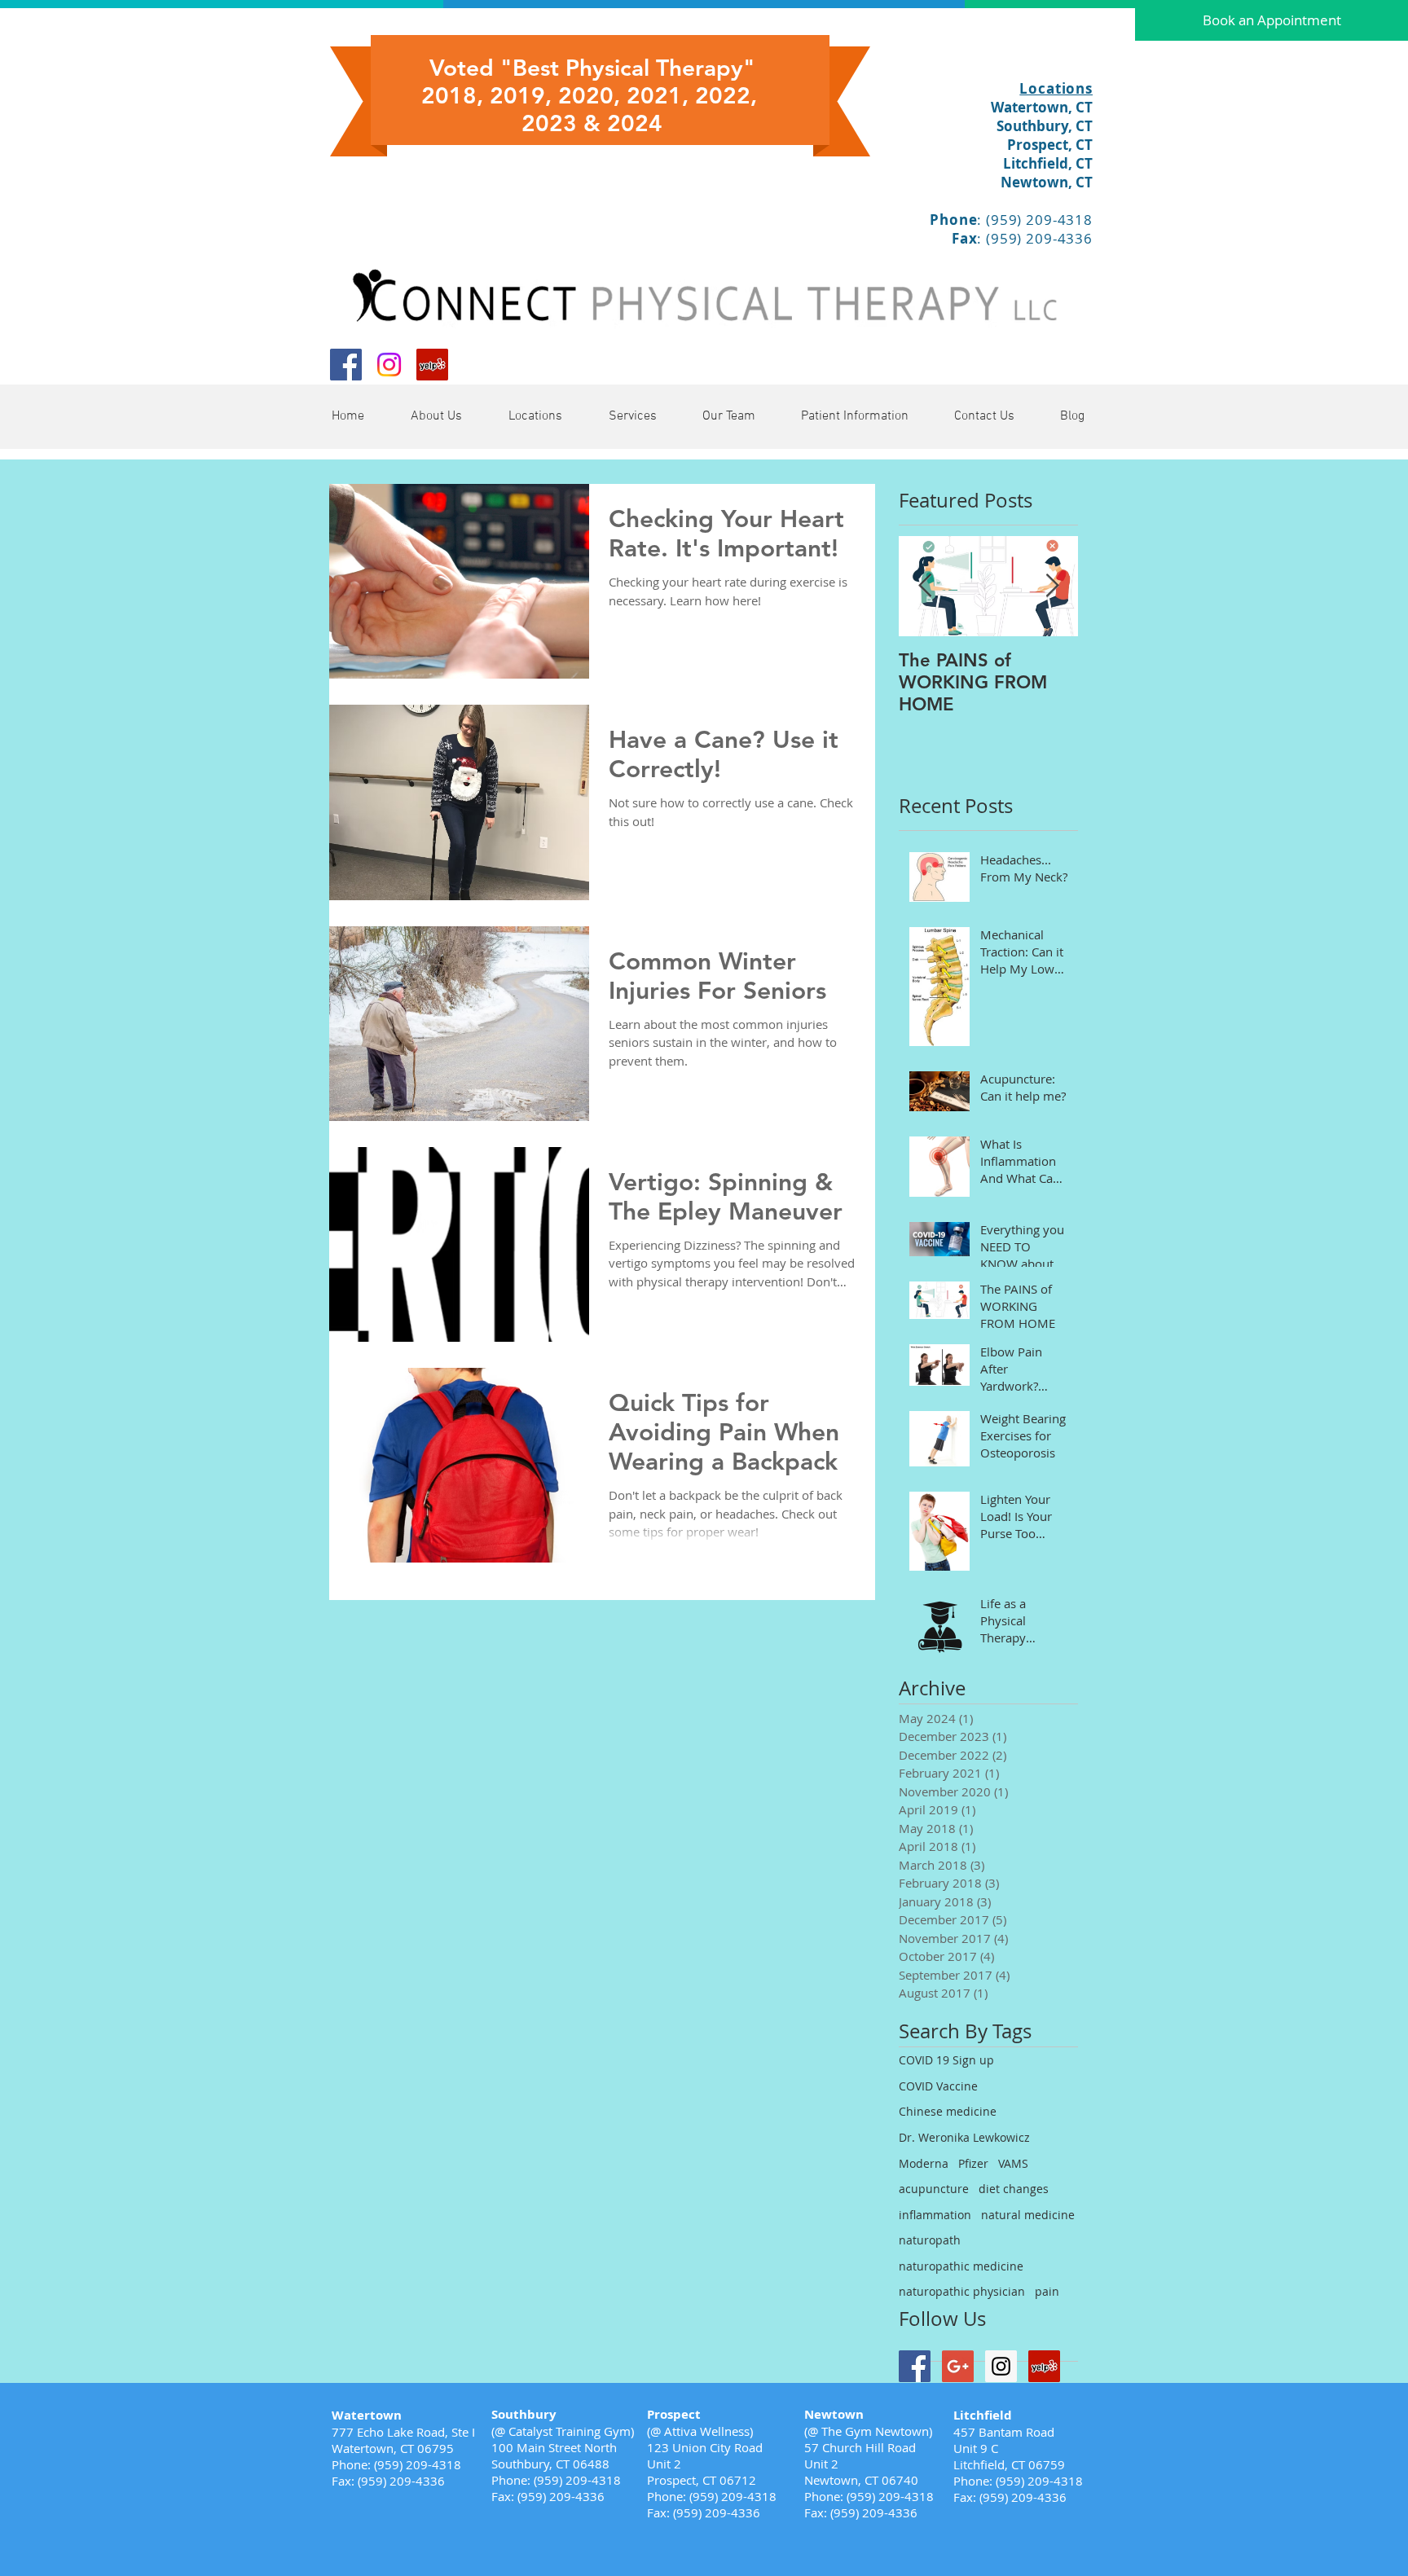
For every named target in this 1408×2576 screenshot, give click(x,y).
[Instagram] (389, 365)
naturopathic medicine (961, 2266)
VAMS (1013, 2163)
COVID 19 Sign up (946, 2060)
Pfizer (973, 2163)
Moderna (924, 2163)
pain (1047, 2291)
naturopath (930, 2240)
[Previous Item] (925, 586)
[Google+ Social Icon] (958, 2366)
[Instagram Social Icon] (1001, 2366)
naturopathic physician (962, 2291)
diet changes (1014, 2189)
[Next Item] (1052, 586)
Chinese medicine (948, 2111)
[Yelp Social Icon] (432, 365)
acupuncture (934, 2189)
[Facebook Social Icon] (346, 365)
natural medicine (1028, 2215)
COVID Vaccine (938, 2086)
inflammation (935, 2215)
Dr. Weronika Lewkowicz (964, 2137)
